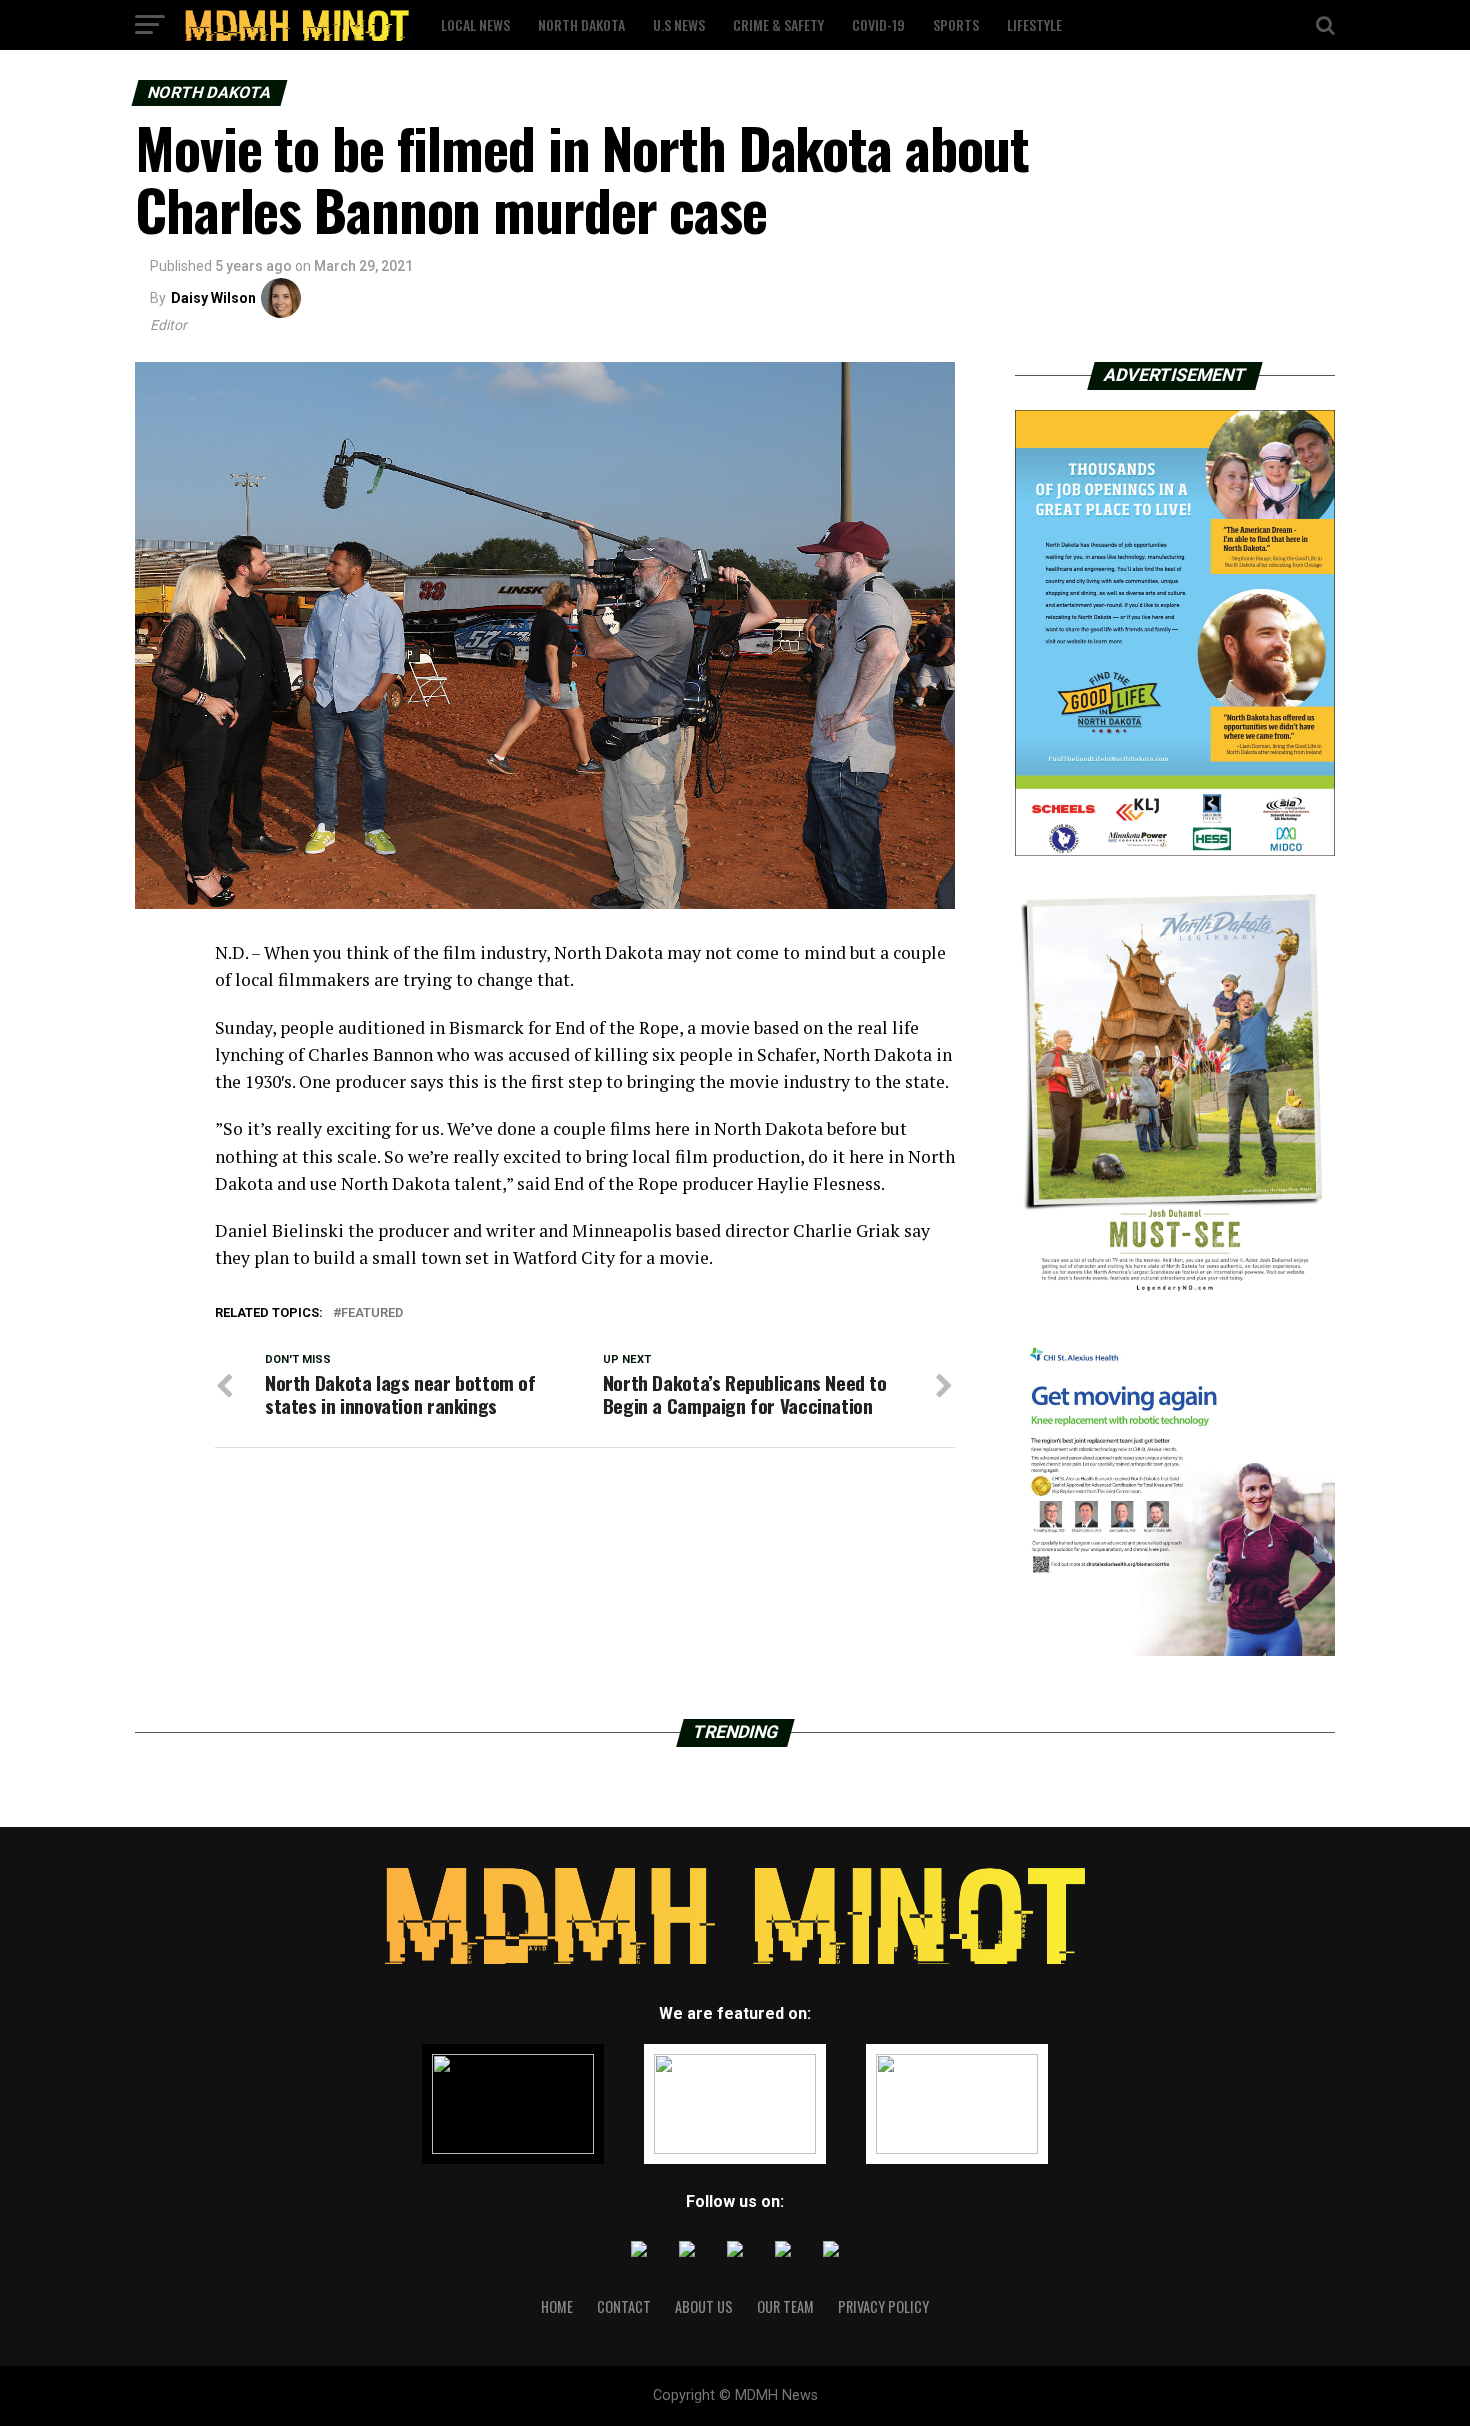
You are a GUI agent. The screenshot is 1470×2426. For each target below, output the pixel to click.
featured (372, 1313)
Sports (956, 24)
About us (704, 2306)
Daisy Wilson (213, 298)
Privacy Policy (883, 2306)
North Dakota (581, 24)
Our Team (785, 2306)
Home (557, 2306)
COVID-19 (878, 24)
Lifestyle (1034, 24)
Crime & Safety (778, 24)
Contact (624, 2306)
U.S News (679, 24)
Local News (475, 24)
